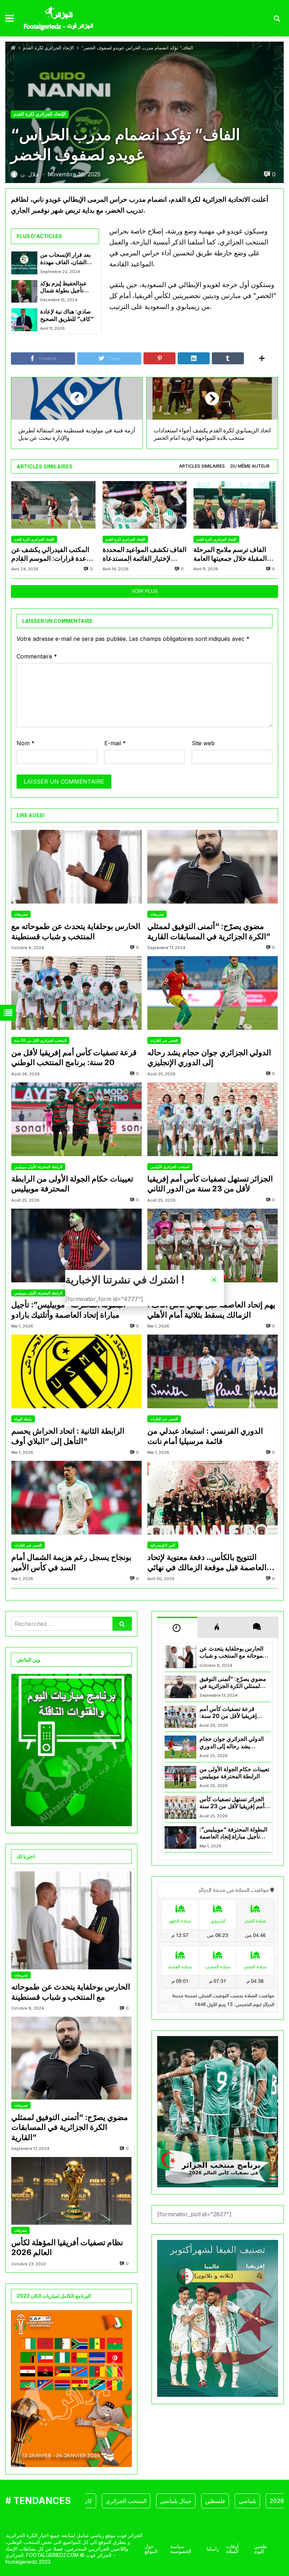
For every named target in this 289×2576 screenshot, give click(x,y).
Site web (203, 743)
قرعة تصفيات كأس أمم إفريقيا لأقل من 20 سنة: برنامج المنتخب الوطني (74, 1058)
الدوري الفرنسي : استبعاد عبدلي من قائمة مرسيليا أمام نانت (205, 1436)
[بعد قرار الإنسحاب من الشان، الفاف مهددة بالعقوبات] (24, 263)
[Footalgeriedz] (58, 19)
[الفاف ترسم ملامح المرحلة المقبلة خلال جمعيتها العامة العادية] (236, 505)
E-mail (115, 743)
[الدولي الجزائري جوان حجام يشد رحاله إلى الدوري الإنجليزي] (213, 993)
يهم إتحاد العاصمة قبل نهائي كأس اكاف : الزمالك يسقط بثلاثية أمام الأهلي (211, 1310)
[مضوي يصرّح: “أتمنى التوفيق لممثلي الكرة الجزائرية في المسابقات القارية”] (213, 867)
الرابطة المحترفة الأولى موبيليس (38, 1167)
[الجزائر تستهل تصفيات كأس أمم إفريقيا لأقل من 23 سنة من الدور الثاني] (213, 1119)
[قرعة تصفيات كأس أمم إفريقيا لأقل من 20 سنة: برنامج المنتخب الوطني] (76, 993)
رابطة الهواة (23, 1419)
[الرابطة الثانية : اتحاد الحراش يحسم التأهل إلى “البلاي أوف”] (76, 1371)
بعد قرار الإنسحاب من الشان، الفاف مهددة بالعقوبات (65, 259)
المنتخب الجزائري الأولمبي (170, 1167)
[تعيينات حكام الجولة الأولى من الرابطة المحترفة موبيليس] (76, 1119)
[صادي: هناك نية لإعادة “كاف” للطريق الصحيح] (24, 320)
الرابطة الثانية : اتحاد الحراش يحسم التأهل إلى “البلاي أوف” (68, 1436)
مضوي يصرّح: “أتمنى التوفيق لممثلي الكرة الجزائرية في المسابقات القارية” (209, 931)
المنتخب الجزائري (93, 2501)
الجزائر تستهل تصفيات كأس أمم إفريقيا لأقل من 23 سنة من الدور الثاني (210, 1184)
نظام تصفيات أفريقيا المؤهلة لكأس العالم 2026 (67, 2247)
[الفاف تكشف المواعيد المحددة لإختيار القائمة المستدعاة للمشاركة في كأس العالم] (145, 505)
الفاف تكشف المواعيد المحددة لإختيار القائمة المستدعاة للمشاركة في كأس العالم (144, 554)
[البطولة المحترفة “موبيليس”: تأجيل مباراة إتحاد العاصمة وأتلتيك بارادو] (76, 1246)
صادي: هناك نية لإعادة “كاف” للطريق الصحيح (67, 315)
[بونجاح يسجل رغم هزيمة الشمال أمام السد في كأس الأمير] (76, 1498)
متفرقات (20, 2230)
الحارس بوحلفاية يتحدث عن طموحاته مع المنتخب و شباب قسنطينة (76, 931)
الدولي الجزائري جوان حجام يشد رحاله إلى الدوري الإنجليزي (209, 1058)
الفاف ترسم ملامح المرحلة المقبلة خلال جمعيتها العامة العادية (230, 554)
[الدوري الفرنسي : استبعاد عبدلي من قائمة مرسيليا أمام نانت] (213, 1371)
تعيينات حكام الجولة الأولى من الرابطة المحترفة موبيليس (72, 1184)
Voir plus (144, 591)
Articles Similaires (202, 466)
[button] (214, 1280)
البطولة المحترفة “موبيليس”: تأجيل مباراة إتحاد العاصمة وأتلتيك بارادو (68, 1310)
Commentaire (37, 656)
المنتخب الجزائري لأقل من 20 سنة (40, 1040)
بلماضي (214, 2501)
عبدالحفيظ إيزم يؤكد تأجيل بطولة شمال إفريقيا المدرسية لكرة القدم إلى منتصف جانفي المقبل (68, 287)
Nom (26, 743)
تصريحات (21, 914)
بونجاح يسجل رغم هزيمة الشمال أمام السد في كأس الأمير (71, 1562)
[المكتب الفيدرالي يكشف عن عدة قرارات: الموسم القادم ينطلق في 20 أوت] (53, 505)
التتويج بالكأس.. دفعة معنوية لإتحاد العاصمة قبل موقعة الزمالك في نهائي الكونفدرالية (207, 1562)
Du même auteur (250, 466)
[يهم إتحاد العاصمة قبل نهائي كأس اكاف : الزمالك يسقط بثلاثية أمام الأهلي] (213, 1246)
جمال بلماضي (142, 2501)
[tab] (202, 466)
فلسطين (182, 2501)
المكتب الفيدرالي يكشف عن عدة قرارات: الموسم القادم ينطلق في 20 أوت (50, 554)
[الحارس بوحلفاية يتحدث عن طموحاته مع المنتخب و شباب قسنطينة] (76, 867)
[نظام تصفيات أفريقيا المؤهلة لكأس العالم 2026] (71, 2191)
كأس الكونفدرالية (163, 1545)
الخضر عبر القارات (164, 1040)
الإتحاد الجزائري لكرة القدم (48, 48)
